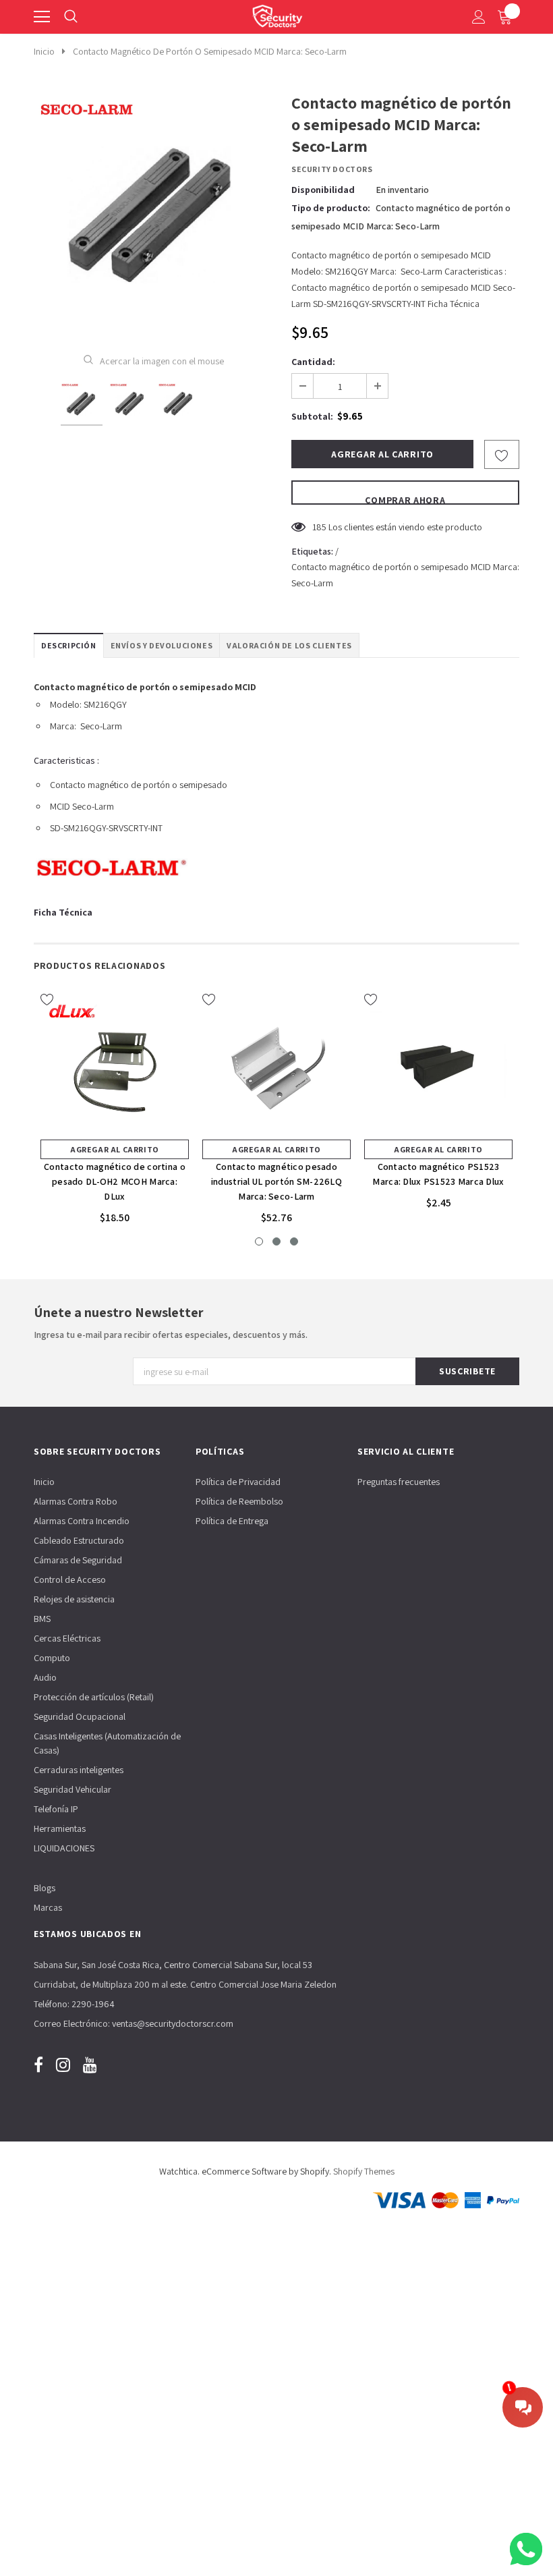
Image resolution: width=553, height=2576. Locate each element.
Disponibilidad (323, 190)
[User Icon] (479, 17)
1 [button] (259, 1241)
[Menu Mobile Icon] (42, 17)
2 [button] (276, 1241)
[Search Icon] (71, 17)
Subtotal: (312, 416)
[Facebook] (38, 2065)
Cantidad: (313, 362)
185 (319, 527)
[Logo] (277, 13)
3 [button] (294, 1241)
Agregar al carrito (115, 1149)
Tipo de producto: (331, 208)
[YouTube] (90, 2065)
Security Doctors (332, 169)
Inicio (44, 51)
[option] (153, 213)
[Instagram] (63, 2065)
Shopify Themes (364, 2171)
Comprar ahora (405, 499)
